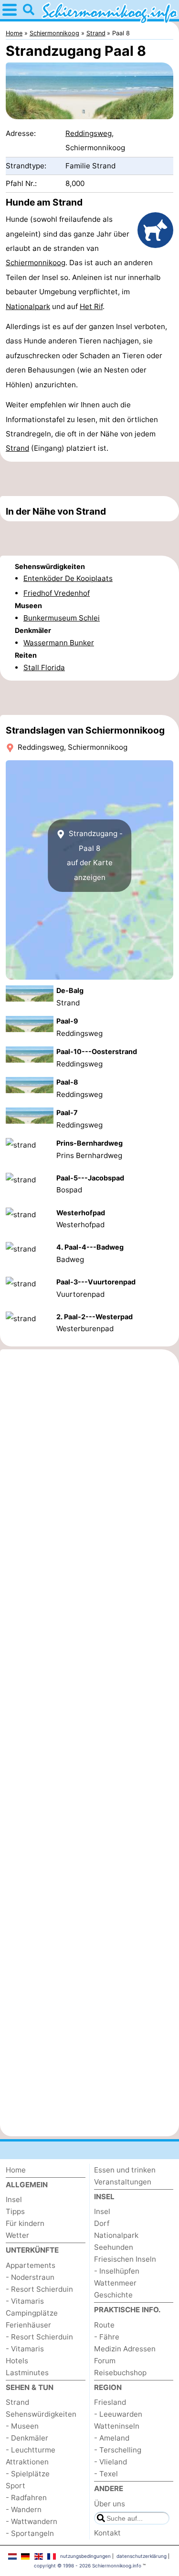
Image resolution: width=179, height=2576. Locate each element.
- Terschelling (118, 2450)
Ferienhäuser (28, 2325)
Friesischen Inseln (125, 2259)
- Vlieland (111, 2462)
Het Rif (91, 306)
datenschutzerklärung (142, 2556)
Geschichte (113, 2295)
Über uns (110, 2504)
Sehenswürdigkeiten (41, 2414)
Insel (14, 2199)
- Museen (22, 2426)
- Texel (106, 2474)
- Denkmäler (27, 2438)
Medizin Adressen (125, 2349)
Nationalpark (28, 306)
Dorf (102, 2223)
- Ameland (112, 2438)
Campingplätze (32, 2313)
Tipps (15, 2211)
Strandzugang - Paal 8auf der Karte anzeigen (95, 855)
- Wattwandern (32, 2521)
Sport (16, 2486)
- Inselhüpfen (117, 2271)
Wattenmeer (115, 2283)
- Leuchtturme (31, 2450)
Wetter (17, 2235)
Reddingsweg (89, 133)
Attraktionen (27, 2462)
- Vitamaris (25, 2301)
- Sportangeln (30, 2533)
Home (16, 2170)
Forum (105, 2361)
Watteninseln (117, 2426)
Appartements (31, 2265)
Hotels (17, 2361)
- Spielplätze (28, 2474)
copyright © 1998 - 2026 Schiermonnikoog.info (88, 2566)
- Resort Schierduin (39, 2289)
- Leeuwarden (118, 2414)
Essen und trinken (125, 2170)
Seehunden (114, 2247)
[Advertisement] (89, 479)
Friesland (110, 2402)
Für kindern (25, 2223)
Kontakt (107, 2533)
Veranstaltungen (123, 2182)
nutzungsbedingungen (85, 2556)
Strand (17, 448)
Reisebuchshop (120, 2373)
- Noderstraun (30, 2277)
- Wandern (24, 2509)
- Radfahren (26, 2498)
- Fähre (107, 2337)
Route (104, 2325)
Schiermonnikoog (36, 263)
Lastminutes (27, 2373)
